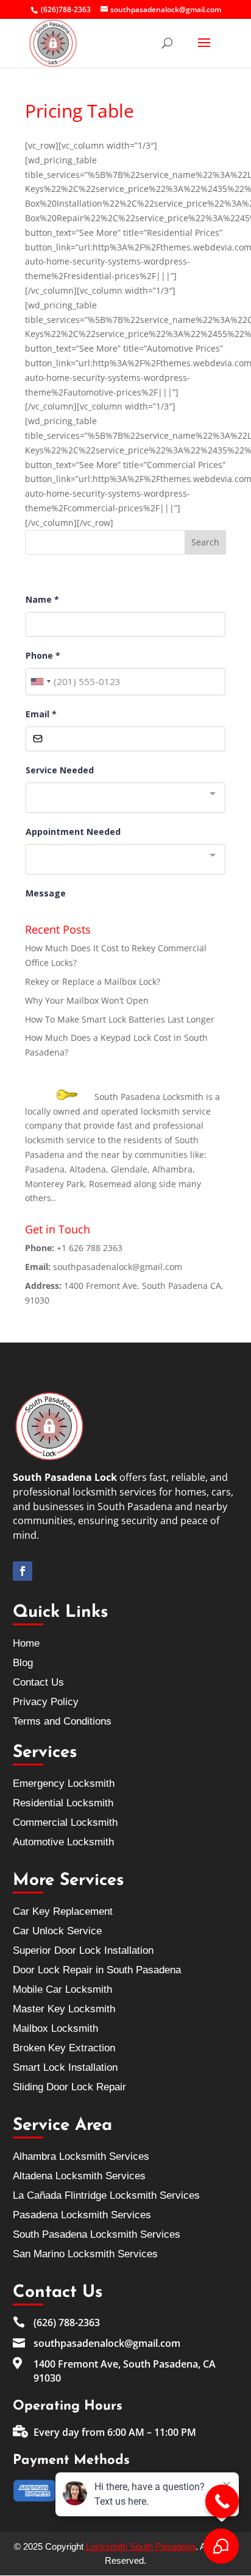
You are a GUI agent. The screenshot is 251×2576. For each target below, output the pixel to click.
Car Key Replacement (63, 1911)
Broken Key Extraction (64, 2048)
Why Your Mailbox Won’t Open (87, 1000)
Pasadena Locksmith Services (82, 2215)
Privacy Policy (46, 1702)
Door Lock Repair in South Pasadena (97, 1970)
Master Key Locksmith (64, 2009)
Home (26, 1643)
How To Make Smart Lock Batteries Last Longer (120, 1019)
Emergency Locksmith (64, 1783)
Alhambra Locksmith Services (81, 2156)
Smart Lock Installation (65, 2067)
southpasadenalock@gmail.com (118, 1267)
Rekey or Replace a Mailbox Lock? (93, 981)
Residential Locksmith (63, 1803)
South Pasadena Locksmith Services (97, 2234)
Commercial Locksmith (65, 1822)
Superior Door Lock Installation (83, 1950)
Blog (23, 1663)
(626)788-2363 (66, 9)
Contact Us (38, 1682)
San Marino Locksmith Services (85, 2254)
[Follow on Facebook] (23, 1571)
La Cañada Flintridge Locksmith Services (106, 2195)
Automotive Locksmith (63, 1842)
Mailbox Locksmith (55, 2028)
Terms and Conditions (62, 1721)
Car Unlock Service (57, 1931)
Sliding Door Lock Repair (69, 2087)
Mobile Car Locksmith (62, 1989)
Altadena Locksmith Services (79, 2176)
